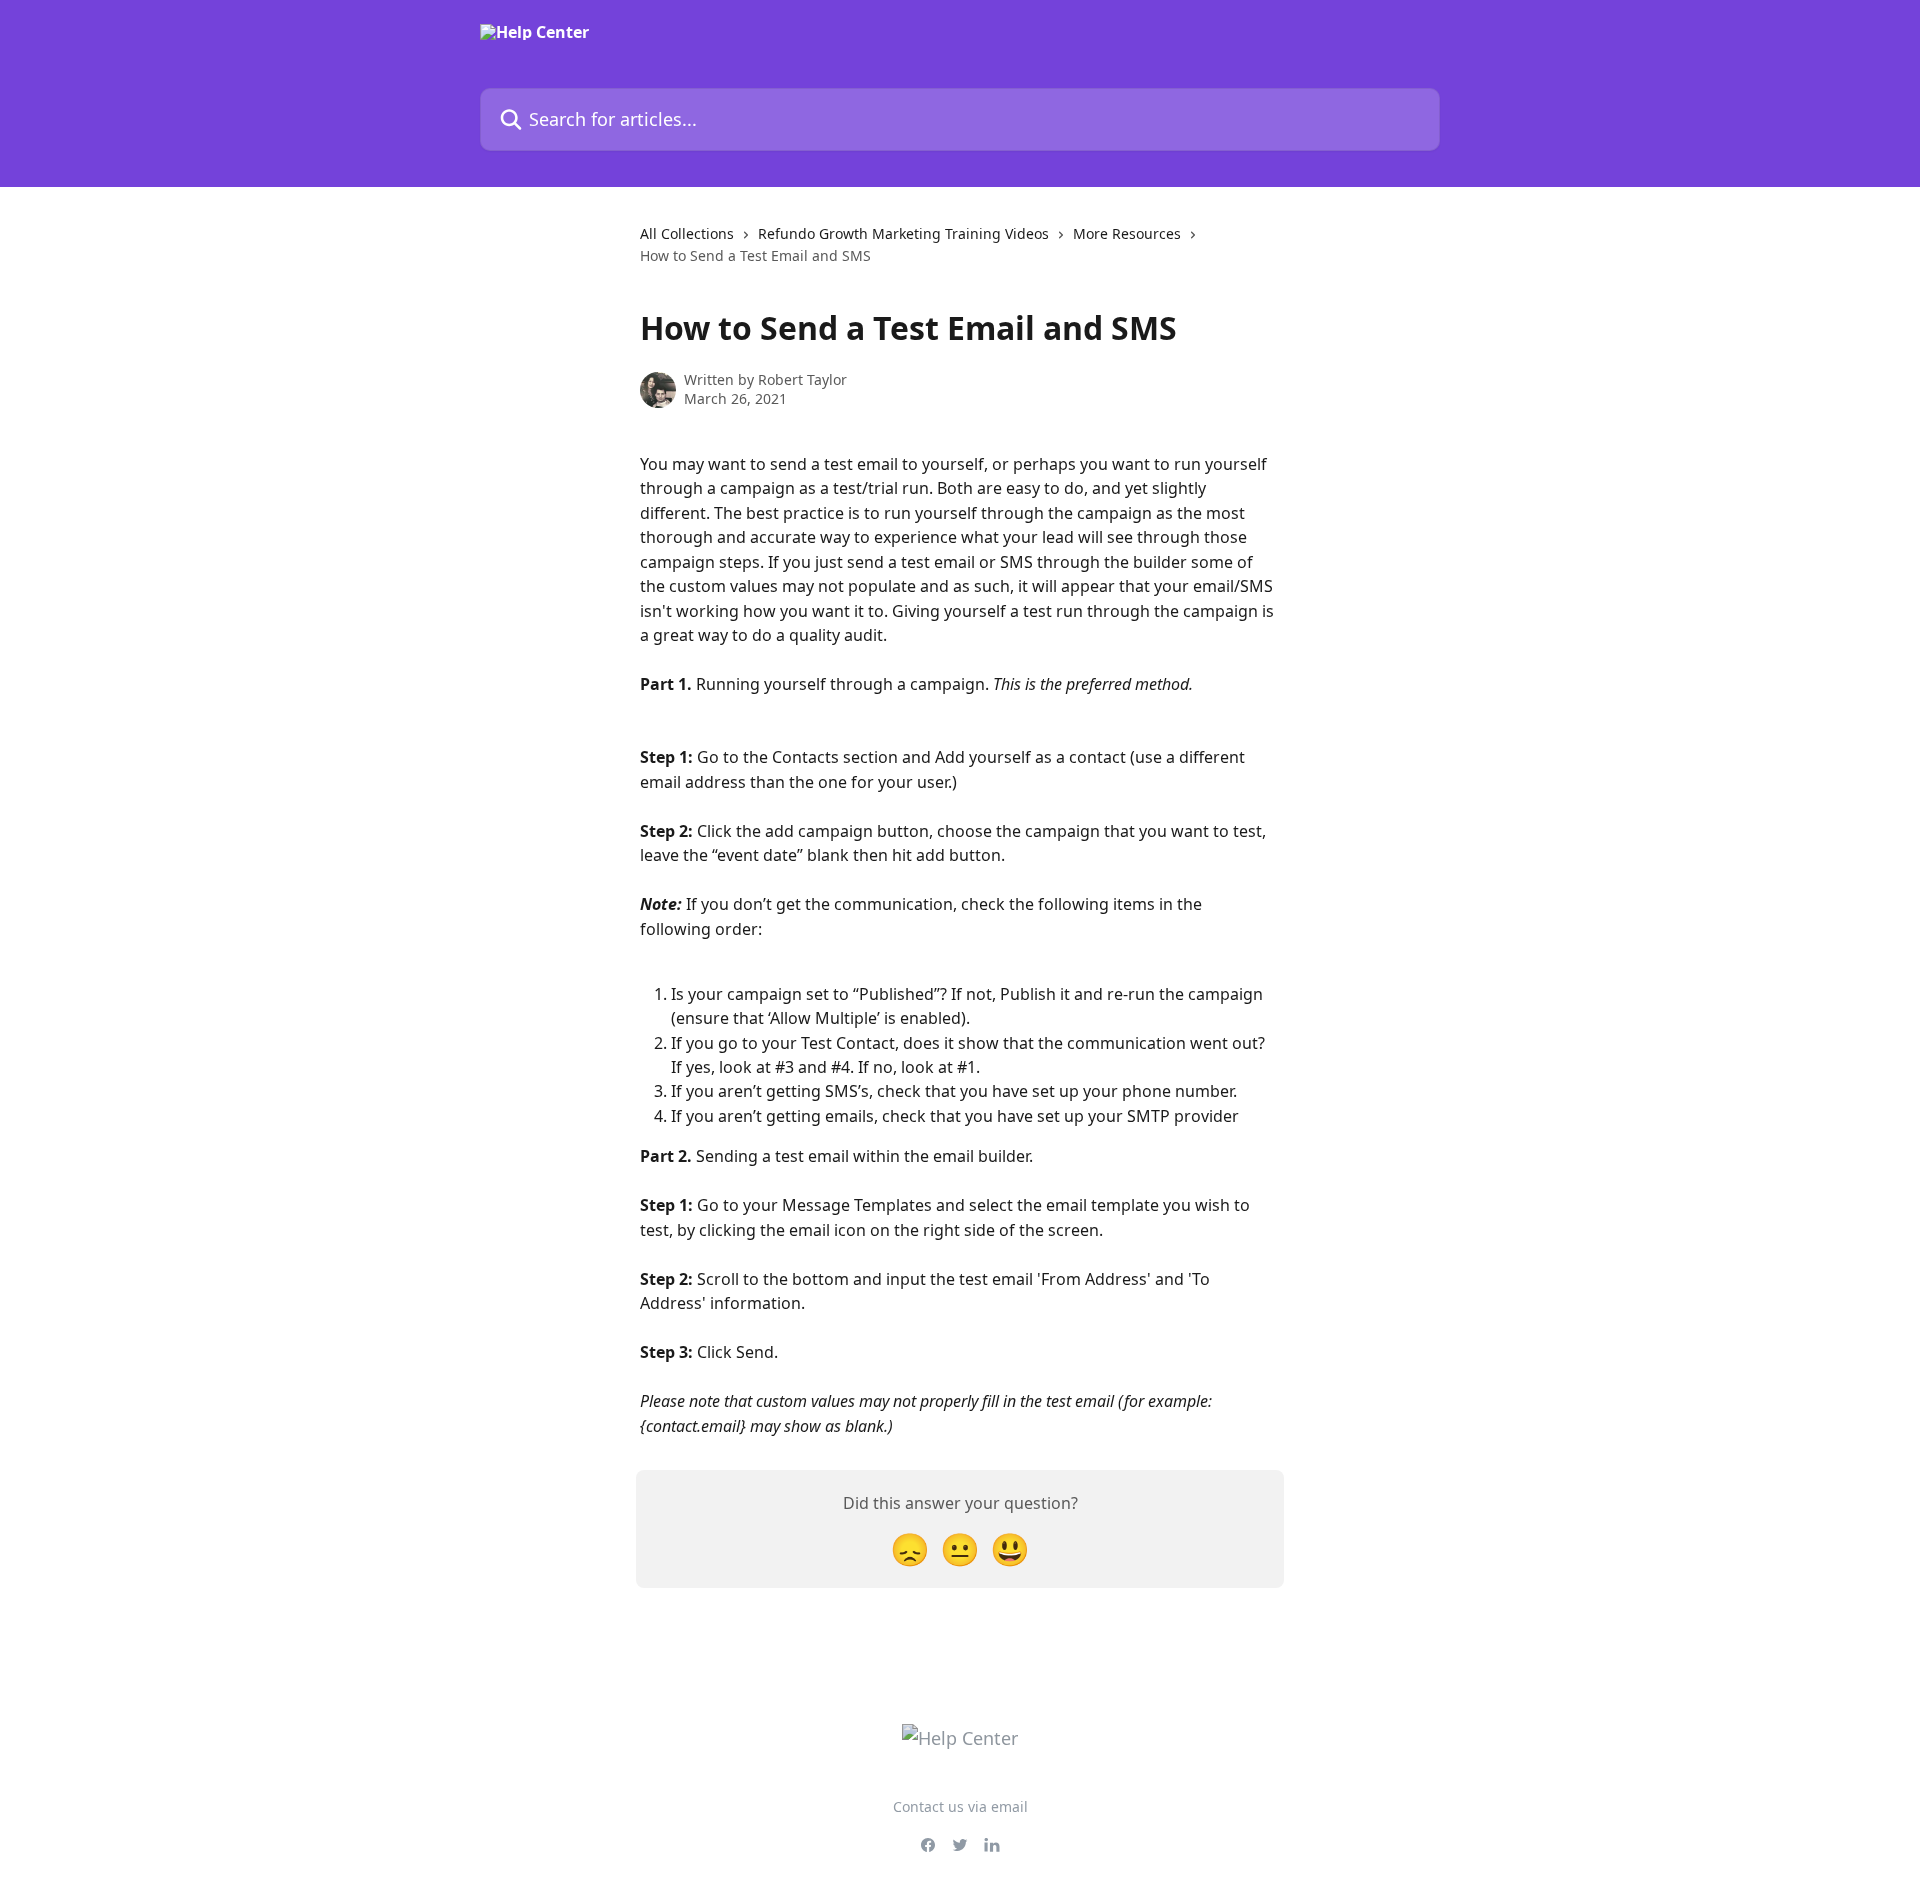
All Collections (687, 233)
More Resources (1127, 233)
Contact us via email (960, 1806)
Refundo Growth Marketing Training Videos (903, 233)
